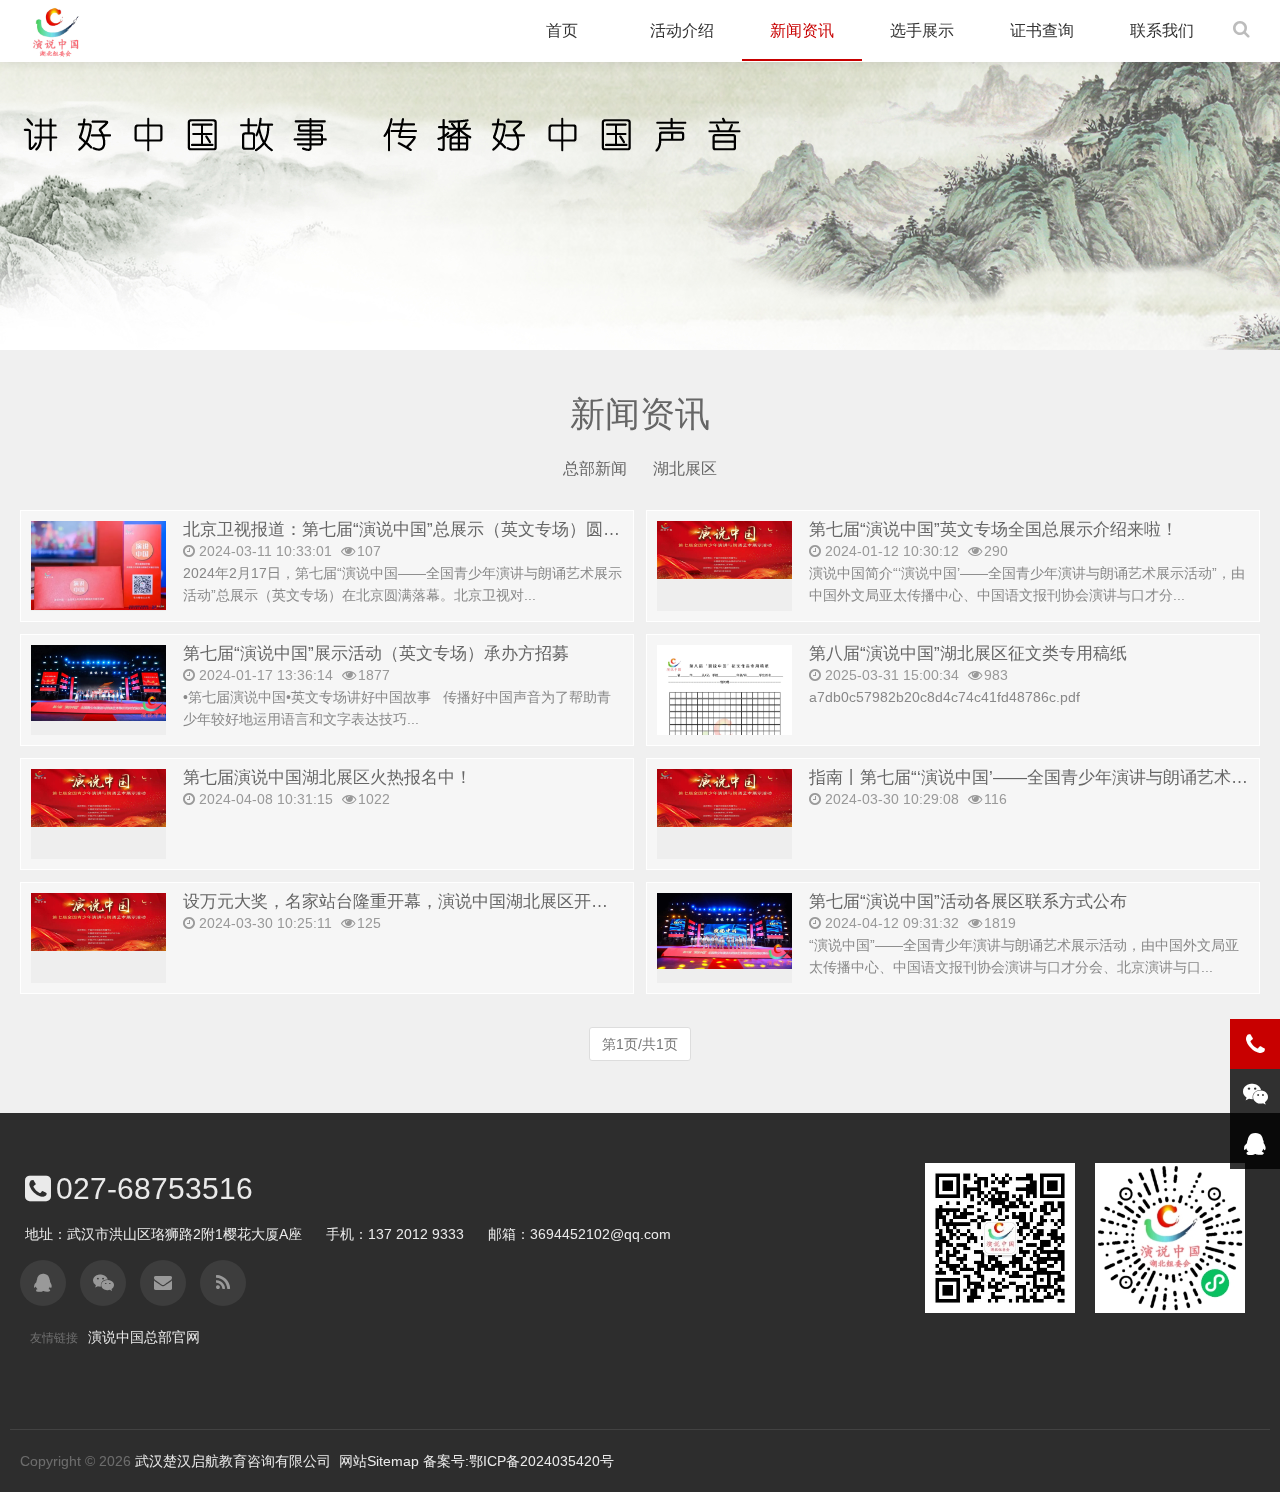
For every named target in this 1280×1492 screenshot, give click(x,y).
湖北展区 (685, 468)
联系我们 (1162, 30)
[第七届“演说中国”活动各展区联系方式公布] (724, 930)
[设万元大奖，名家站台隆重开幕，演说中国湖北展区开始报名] (98, 921)
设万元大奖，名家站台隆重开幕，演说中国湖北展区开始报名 (412, 901)
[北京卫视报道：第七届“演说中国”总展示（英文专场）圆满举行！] (98, 564)
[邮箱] (163, 1283)
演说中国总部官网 (144, 1337)
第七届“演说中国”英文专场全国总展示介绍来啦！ (993, 529)
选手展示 (922, 30)
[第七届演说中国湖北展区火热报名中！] (98, 797)
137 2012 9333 (416, 1234)
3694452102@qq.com (600, 1234)
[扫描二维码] (103, 1283)
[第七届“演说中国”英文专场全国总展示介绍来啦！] (724, 549)
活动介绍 (682, 30)
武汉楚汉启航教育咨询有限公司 (233, 1461)
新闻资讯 (802, 30)
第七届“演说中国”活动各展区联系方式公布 (968, 901)
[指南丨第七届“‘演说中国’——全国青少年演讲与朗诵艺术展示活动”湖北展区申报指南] (724, 797)
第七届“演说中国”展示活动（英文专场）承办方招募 (376, 653)
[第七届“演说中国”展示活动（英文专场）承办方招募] (98, 682)
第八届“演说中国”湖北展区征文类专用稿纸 (968, 653)
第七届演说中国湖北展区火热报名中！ (327, 777)
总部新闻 (595, 468)
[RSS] (223, 1283)
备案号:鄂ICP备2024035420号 (518, 1461)
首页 (562, 30)
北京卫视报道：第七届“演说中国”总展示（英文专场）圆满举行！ (427, 529)
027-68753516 (154, 1188)
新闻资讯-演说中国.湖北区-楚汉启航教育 (55, 32)
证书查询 (1042, 30)
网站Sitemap (379, 1461)
